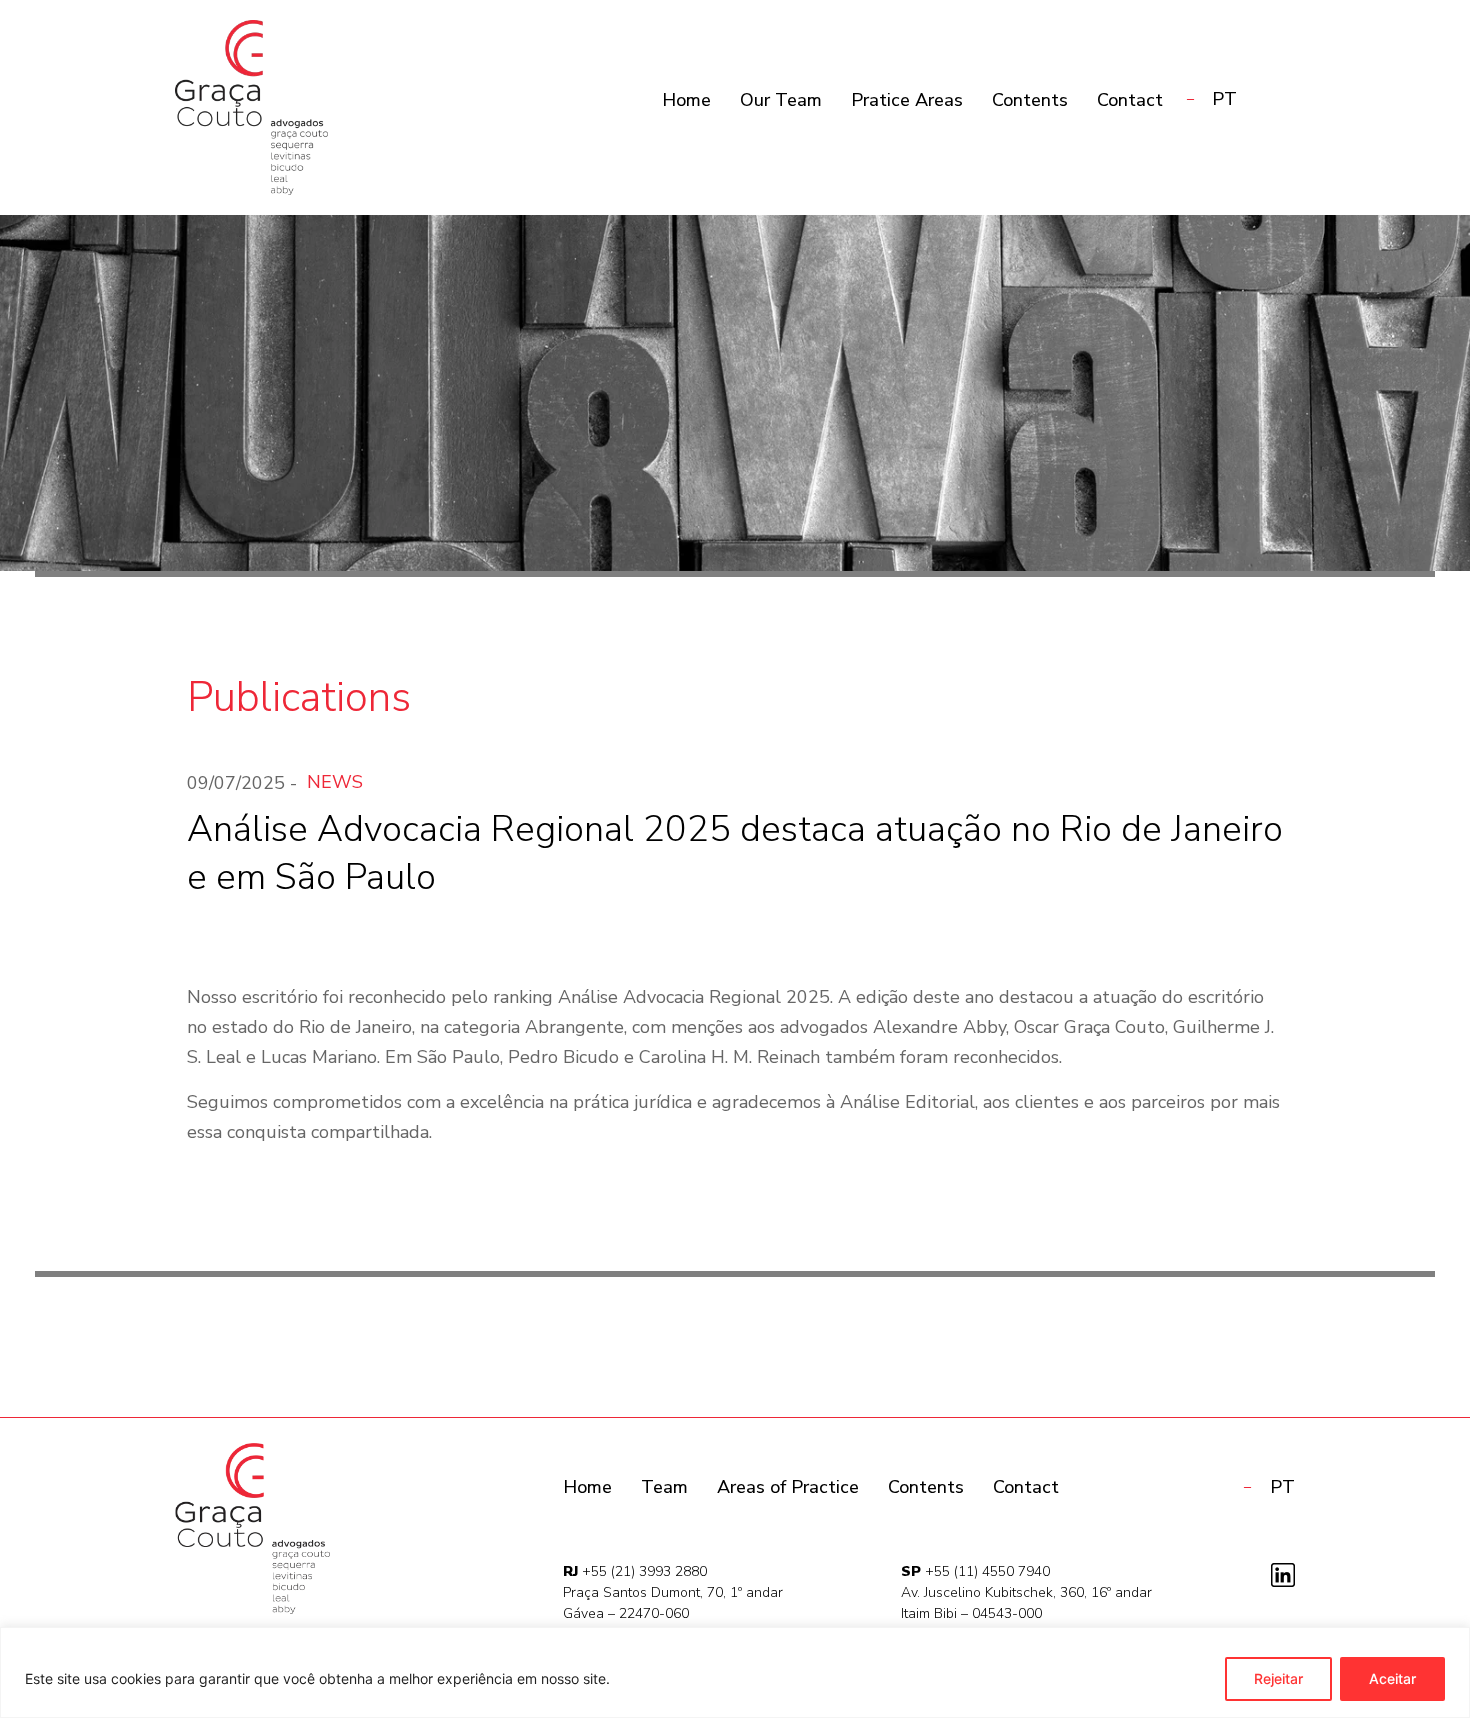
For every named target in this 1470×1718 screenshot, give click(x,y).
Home (686, 100)
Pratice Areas (907, 100)
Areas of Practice (788, 1487)
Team (664, 1487)
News (335, 782)
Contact (1130, 100)
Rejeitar (1278, 1678)
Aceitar (1392, 1678)
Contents (1030, 100)
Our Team (781, 100)
